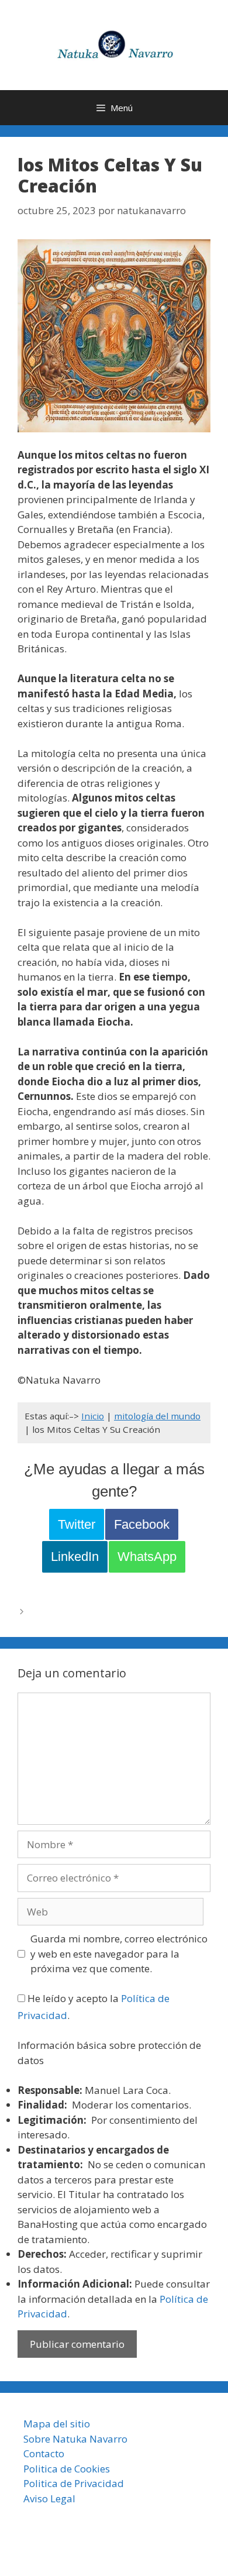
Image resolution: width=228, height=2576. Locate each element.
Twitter (77, 1524)
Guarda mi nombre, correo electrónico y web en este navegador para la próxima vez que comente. (119, 1954)
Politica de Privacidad (74, 2483)
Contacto (44, 2453)
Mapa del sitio (57, 2424)
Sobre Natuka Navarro (75, 2439)
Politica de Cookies (67, 2469)
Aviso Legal (49, 2498)
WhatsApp (147, 1557)
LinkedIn (75, 1557)
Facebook (142, 1524)
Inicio (93, 1416)
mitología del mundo (157, 1416)
